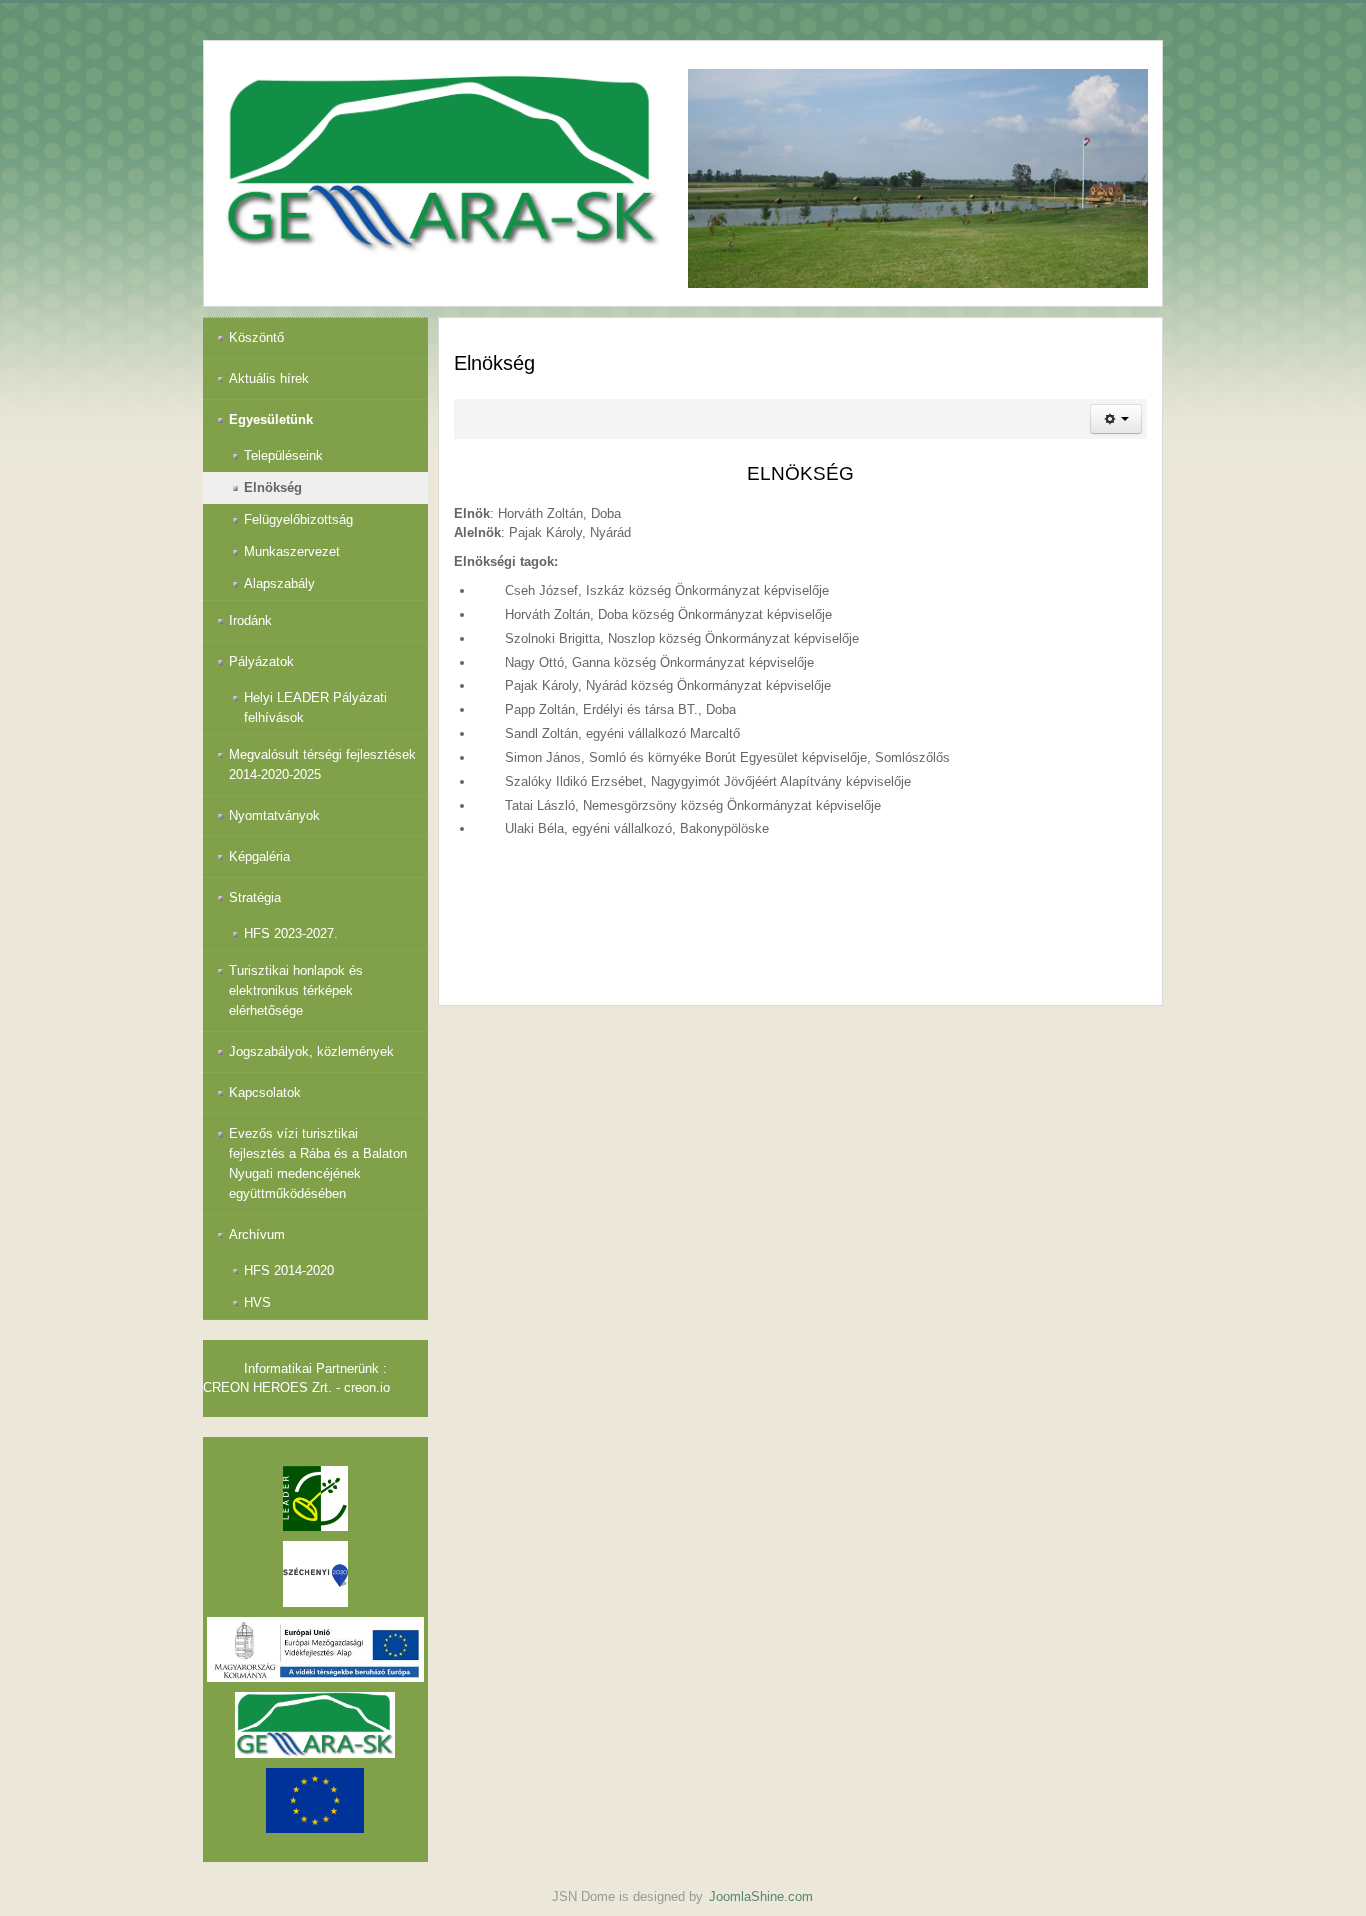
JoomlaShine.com (761, 1896)
